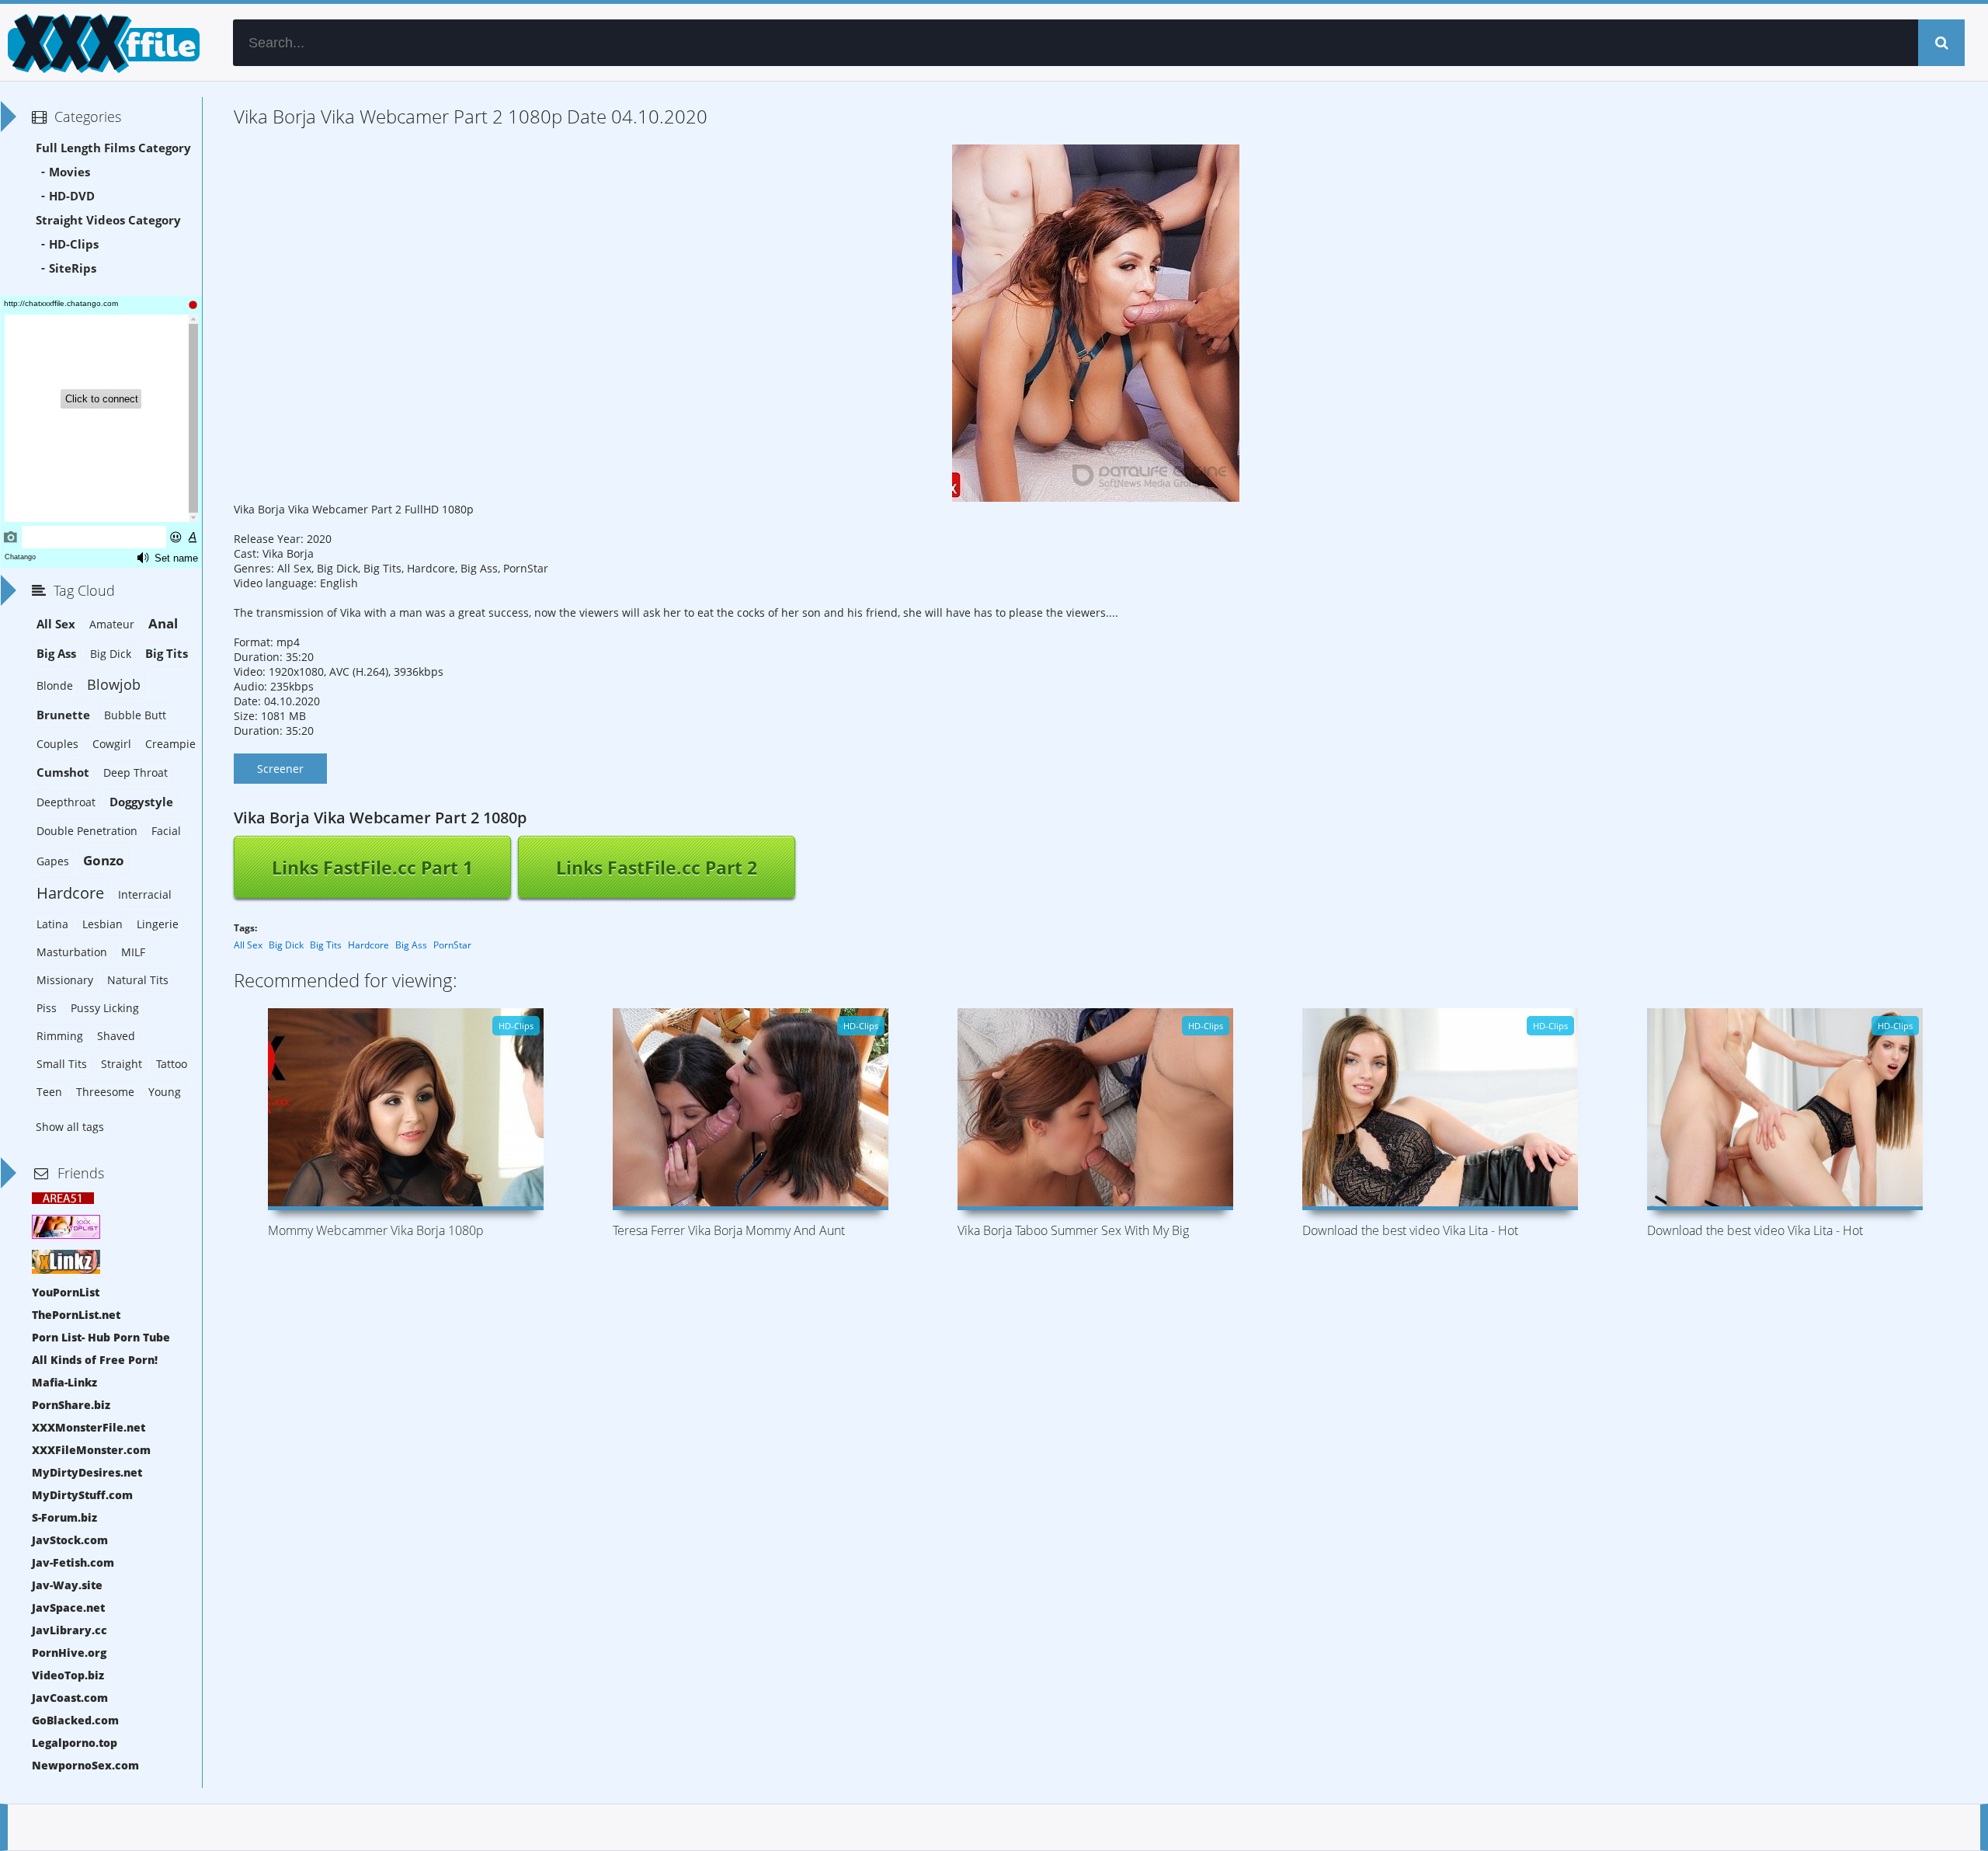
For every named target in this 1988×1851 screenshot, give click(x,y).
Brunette (63, 715)
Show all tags (70, 1127)
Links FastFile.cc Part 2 (657, 868)
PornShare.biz (71, 1405)
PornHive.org (69, 1653)
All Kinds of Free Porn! (95, 1360)
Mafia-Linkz (64, 1382)
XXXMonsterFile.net (89, 1427)
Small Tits (62, 1064)
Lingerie (158, 924)
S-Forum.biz (64, 1517)
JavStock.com (70, 1540)
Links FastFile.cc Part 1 (372, 868)
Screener (280, 769)
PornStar (452, 945)
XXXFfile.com (101, 43)
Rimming (60, 1036)
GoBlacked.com (75, 1720)
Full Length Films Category (113, 148)
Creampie (170, 744)
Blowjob (114, 684)
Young (165, 1092)
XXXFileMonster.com (91, 1450)
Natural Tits (138, 980)
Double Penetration (87, 831)
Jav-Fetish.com (73, 1562)
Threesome (105, 1092)
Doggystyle (141, 802)
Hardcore (368, 945)
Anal (163, 623)
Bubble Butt (135, 715)
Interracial (145, 894)
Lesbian (103, 924)
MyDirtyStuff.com (82, 1495)
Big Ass (411, 945)
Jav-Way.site (67, 1585)
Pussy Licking (105, 1008)
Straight (122, 1064)
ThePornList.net (76, 1315)
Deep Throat (136, 772)
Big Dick (286, 945)
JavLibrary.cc (70, 1630)
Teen (49, 1092)
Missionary (65, 980)
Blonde (55, 685)
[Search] (1941, 43)
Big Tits (326, 945)
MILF (133, 952)
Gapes (53, 861)
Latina (52, 924)
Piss (47, 1008)
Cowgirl (112, 744)
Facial (166, 831)
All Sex (248, 945)
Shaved (116, 1036)
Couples (57, 744)
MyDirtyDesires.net (87, 1472)
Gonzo (104, 860)
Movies (70, 172)
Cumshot (63, 772)
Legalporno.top (75, 1743)
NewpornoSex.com (85, 1765)
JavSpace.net (68, 1607)
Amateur (112, 624)
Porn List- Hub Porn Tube (101, 1337)
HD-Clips (74, 244)
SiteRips (73, 268)
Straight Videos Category (108, 220)
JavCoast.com (70, 1698)
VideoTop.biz (68, 1675)
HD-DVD (72, 196)
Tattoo (172, 1064)
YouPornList (66, 1292)
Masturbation (72, 952)
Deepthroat (66, 802)
